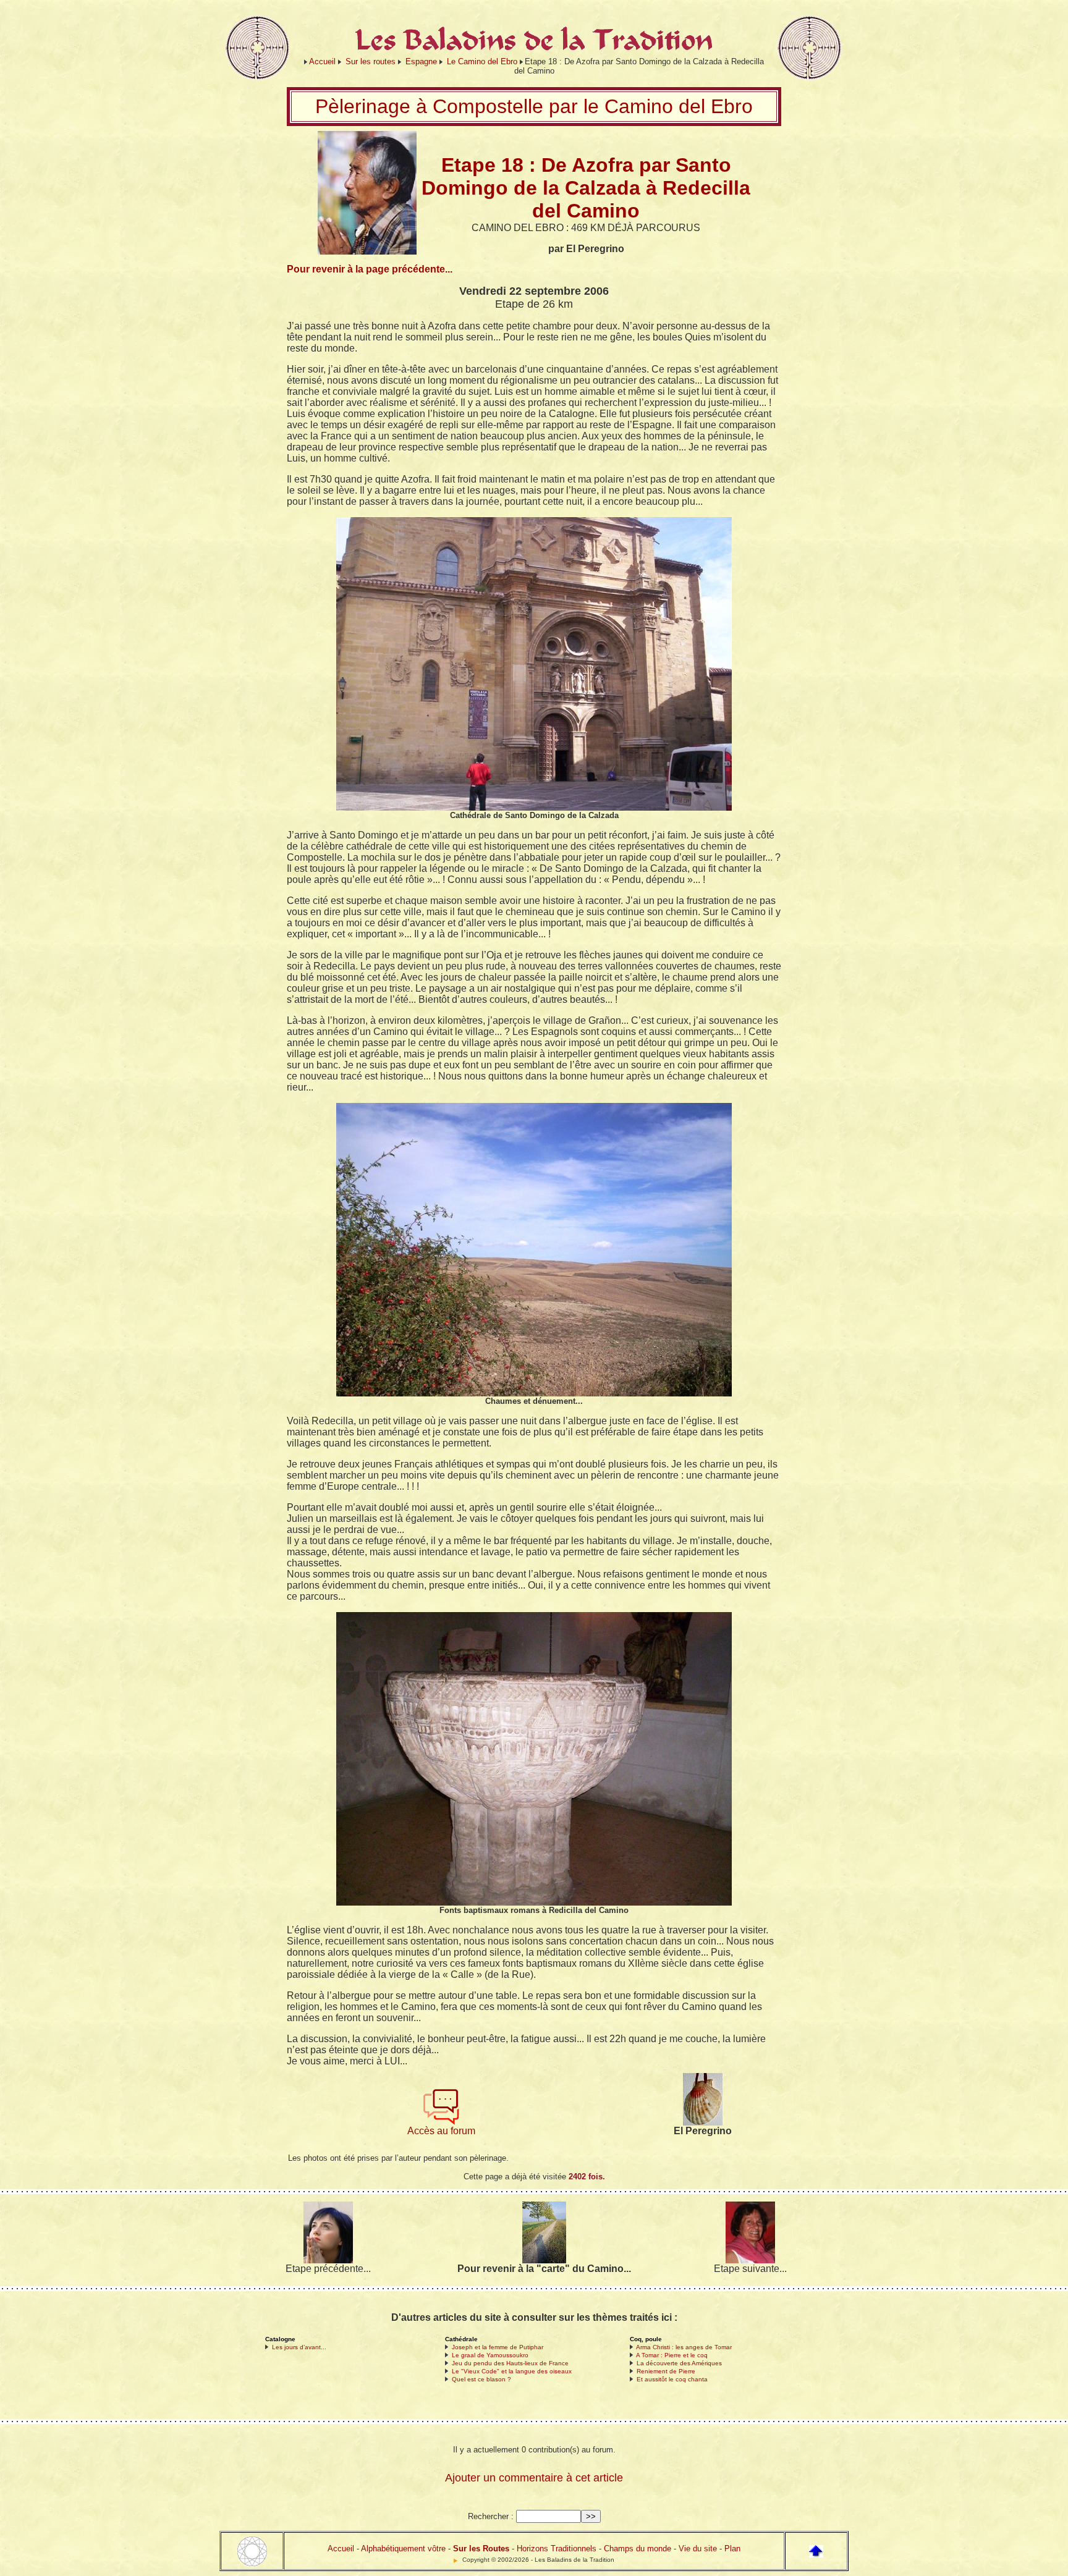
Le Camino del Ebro (482, 61)
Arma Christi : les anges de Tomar (684, 2347)
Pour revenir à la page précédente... (370, 269)
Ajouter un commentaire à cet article (534, 2478)
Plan (732, 2549)
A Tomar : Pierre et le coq (672, 2355)
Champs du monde (638, 2549)
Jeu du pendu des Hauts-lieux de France (510, 2363)
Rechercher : (491, 2516)
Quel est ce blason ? (481, 2379)
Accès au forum (441, 2131)
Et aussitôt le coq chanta (672, 2379)
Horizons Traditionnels (557, 2549)
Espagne (421, 61)
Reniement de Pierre (666, 2371)
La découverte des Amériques (679, 2363)
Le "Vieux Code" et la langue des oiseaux (512, 2371)
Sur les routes (371, 61)
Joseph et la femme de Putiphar (498, 2347)
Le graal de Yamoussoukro (490, 2355)
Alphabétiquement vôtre (403, 2549)
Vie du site (698, 2549)
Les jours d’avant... (299, 2347)
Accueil (322, 61)
